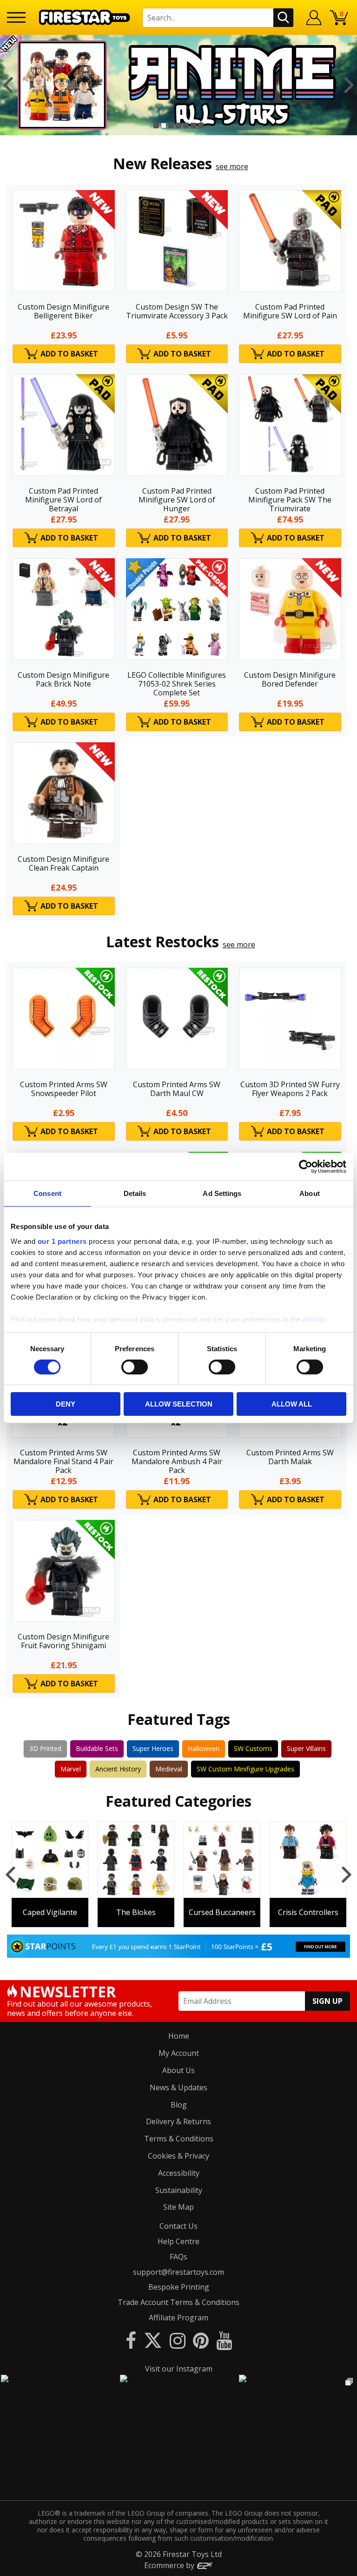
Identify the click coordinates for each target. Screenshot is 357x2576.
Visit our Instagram (179, 2369)
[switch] (135, 1367)
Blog (179, 2105)
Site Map (178, 2207)
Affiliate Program (178, 2318)
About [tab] (310, 1193)
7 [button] (201, 125)
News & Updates (178, 2087)
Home (179, 2036)
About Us (178, 2070)
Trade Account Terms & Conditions (178, 2302)
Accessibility (179, 2173)
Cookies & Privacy (178, 2156)
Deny (66, 1404)
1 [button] (156, 125)
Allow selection (179, 1404)
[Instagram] (178, 2340)
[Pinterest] (201, 2340)
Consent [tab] (47, 1193)
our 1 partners (62, 1241)
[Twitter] (153, 2340)
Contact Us (178, 2226)
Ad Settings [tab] (222, 1193)
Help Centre (178, 2241)
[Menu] (16, 17)
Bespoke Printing (179, 2287)
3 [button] (171, 125)
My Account (179, 2053)
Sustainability (179, 2190)
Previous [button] (8, 85)
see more (232, 166)
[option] (178, 85)
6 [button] (193, 125)
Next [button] (349, 85)
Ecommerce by (170, 2565)
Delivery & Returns (178, 2121)
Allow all (292, 1404)
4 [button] (178, 125)
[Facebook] (131, 2340)
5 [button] (186, 125)
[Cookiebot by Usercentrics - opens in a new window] (306, 1167)
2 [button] (164, 125)
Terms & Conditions (179, 2139)
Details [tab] (135, 1193)
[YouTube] (224, 2340)
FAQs (178, 2257)
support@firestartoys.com (178, 2272)
